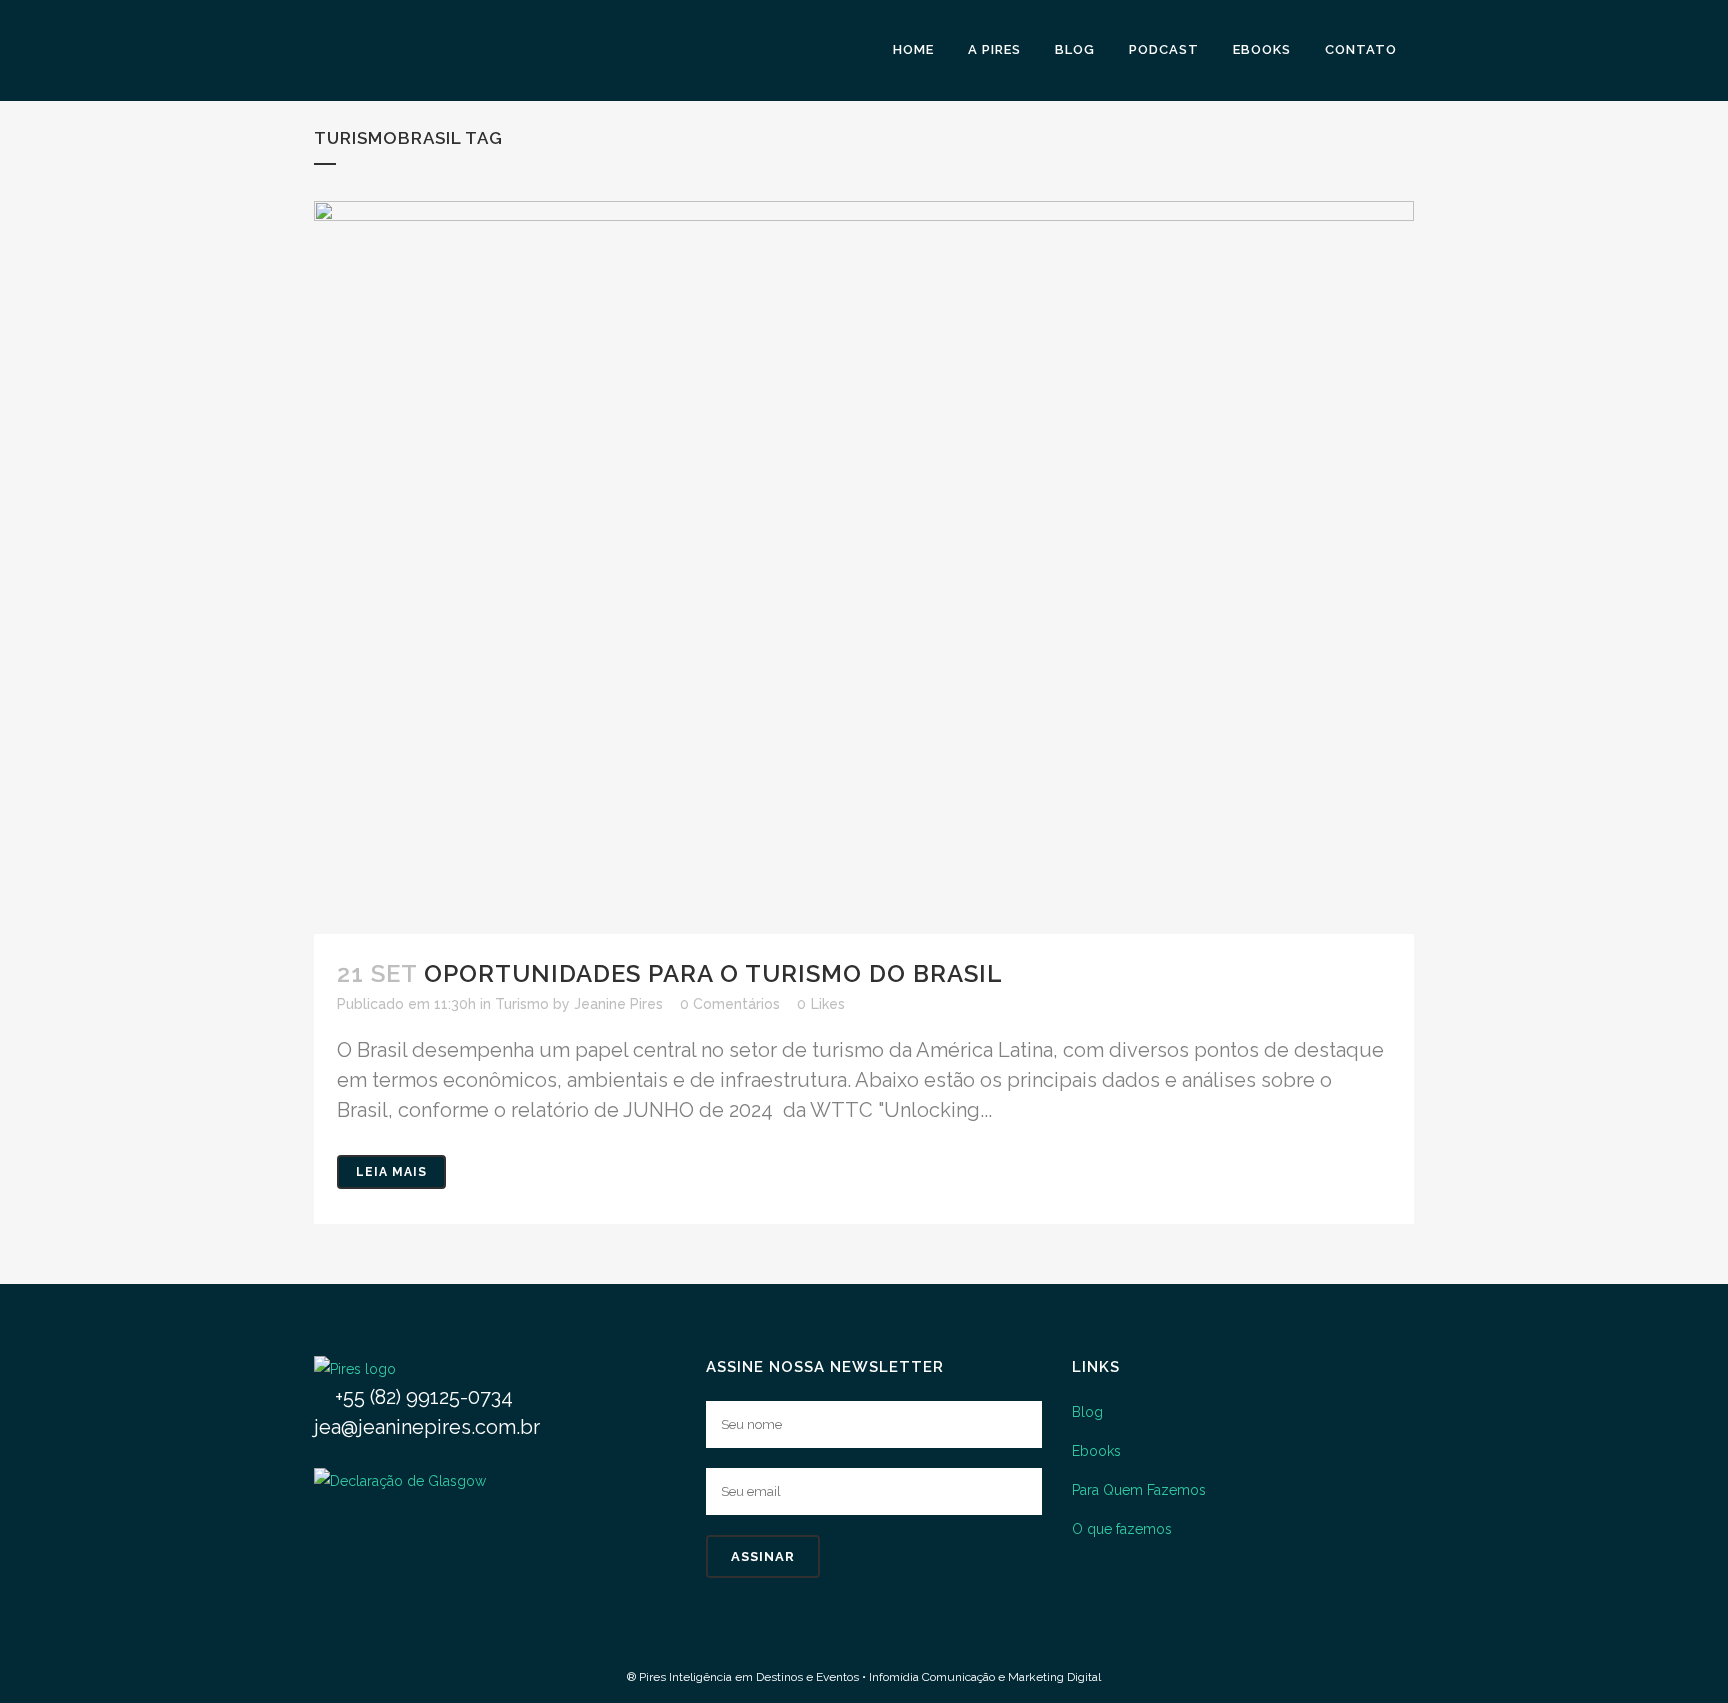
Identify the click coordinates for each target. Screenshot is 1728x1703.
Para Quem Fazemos (1139, 1490)
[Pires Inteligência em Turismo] (355, 1369)
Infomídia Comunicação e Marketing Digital (985, 1677)
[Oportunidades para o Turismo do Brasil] (864, 567)
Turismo (522, 1004)
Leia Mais (391, 1172)
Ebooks (1096, 1451)
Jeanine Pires (618, 1004)
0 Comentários (730, 1004)
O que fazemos (1122, 1529)
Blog (1087, 1412)
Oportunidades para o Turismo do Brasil (713, 973)
